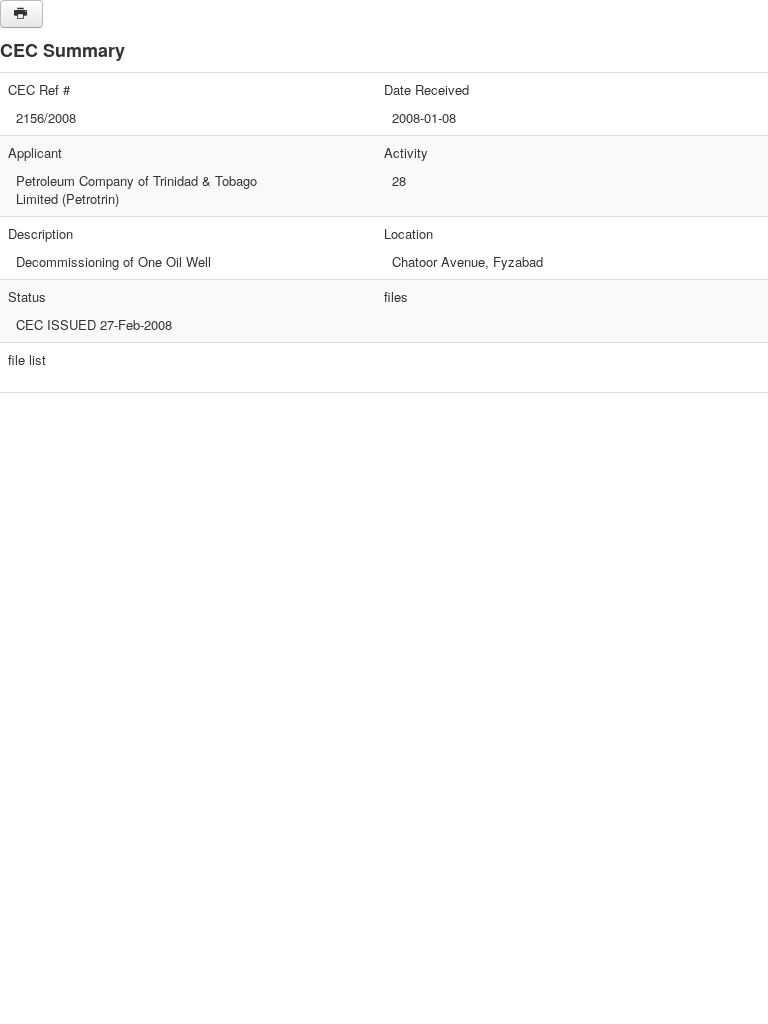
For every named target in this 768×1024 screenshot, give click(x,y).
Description (40, 234)
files (396, 297)
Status (27, 297)
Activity (406, 153)
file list (27, 360)
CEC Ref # (39, 90)
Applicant (35, 153)
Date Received (426, 90)
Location (408, 234)
